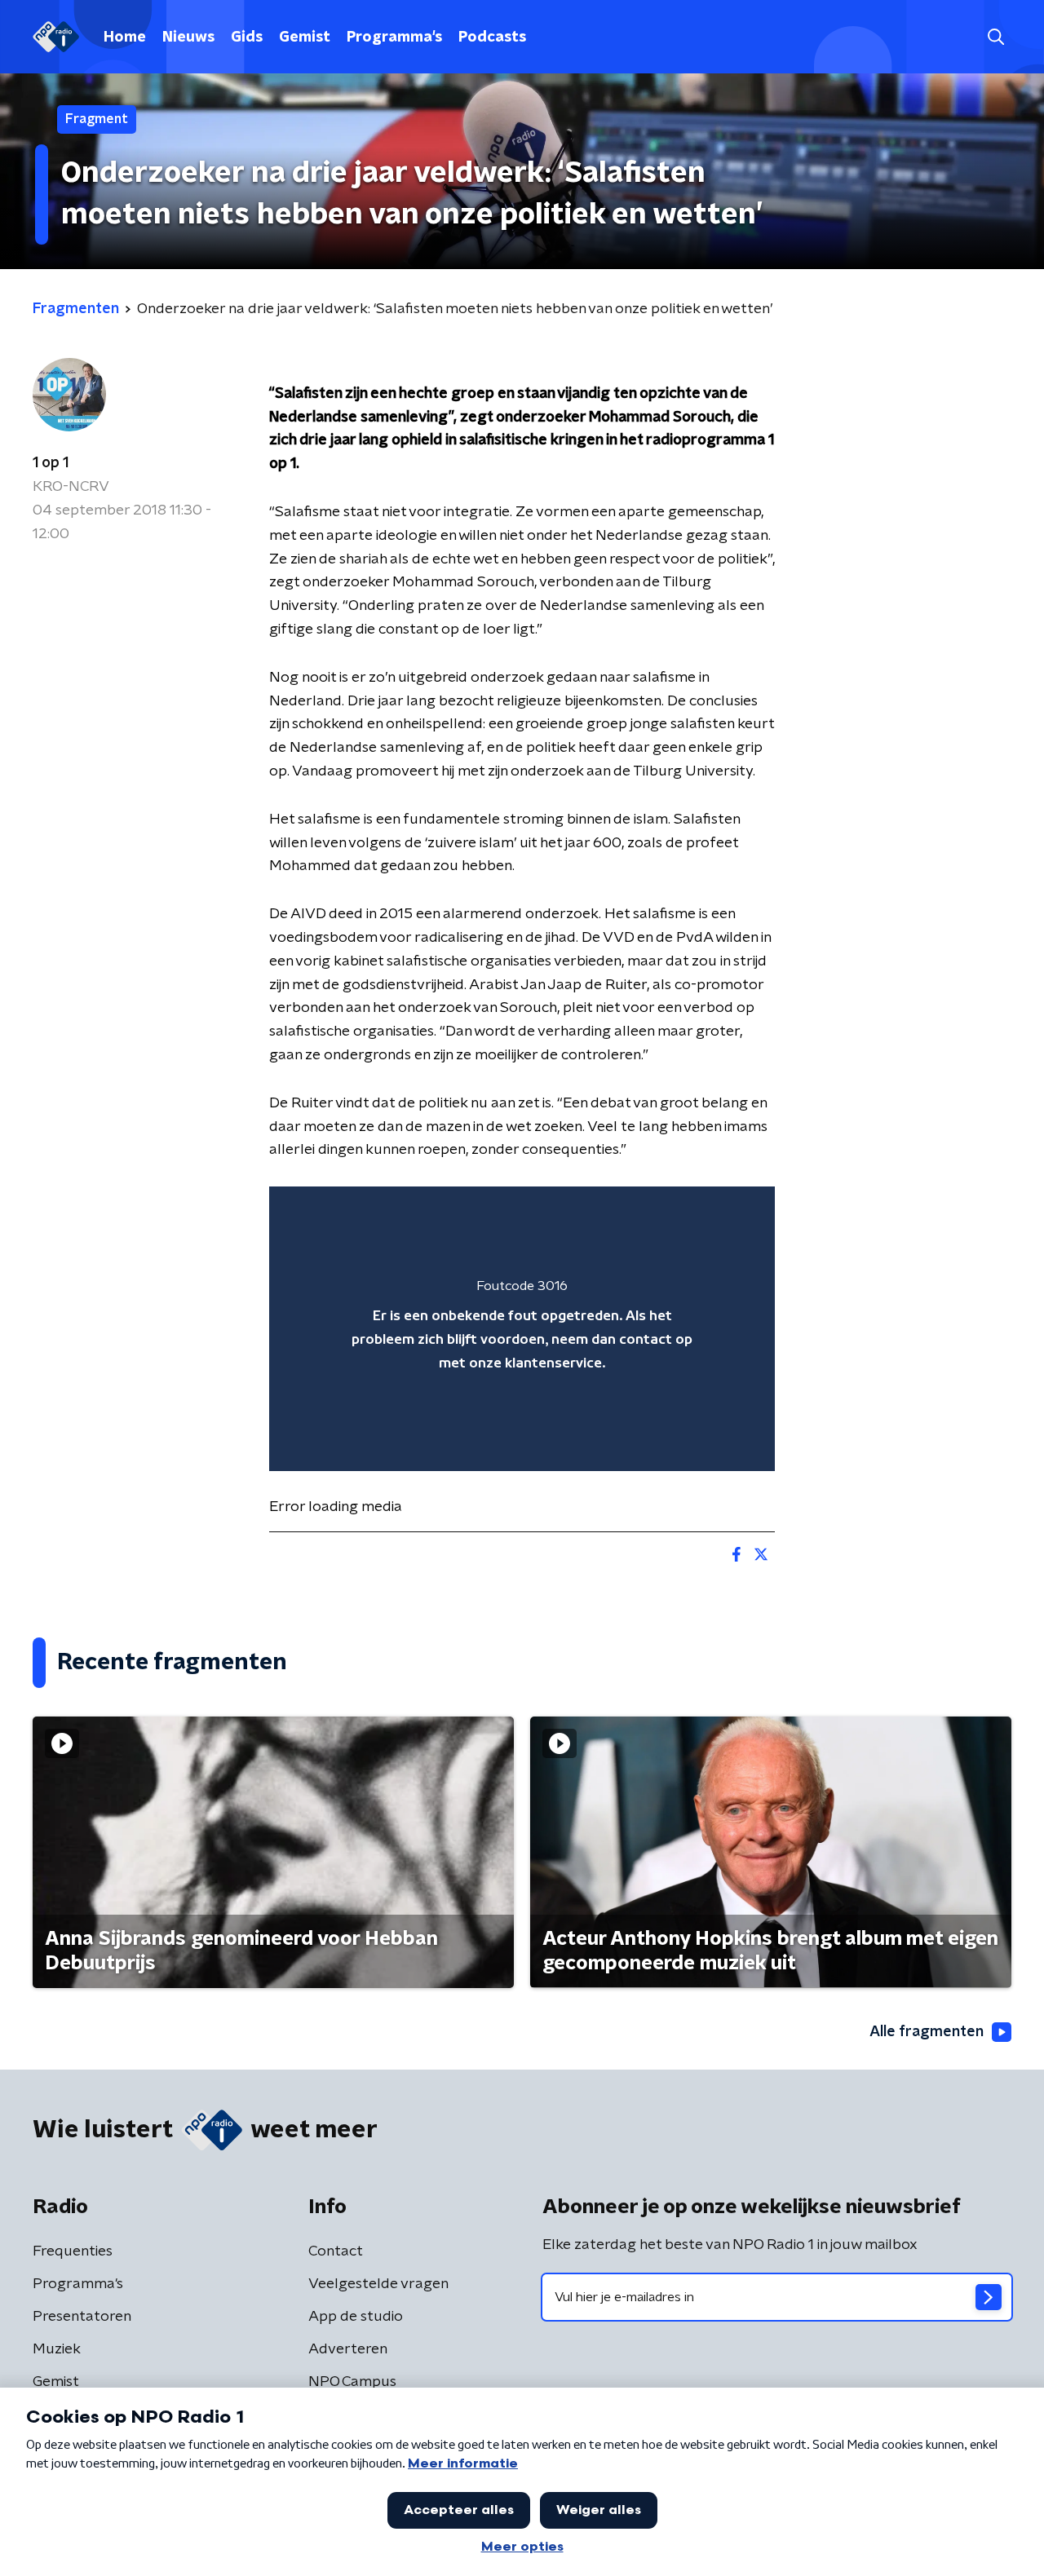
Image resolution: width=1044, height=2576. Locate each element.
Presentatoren (82, 2317)
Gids (247, 38)
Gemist (305, 38)
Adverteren (348, 2349)
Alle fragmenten (927, 2032)
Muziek (57, 2349)
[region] (522, 1329)
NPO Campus (352, 2382)
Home (125, 38)
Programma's (394, 38)
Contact (336, 2251)
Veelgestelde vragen (378, 2284)
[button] (995, 37)
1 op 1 (51, 463)
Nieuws (188, 38)
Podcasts (492, 38)
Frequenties (73, 2251)
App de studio (356, 2317)
